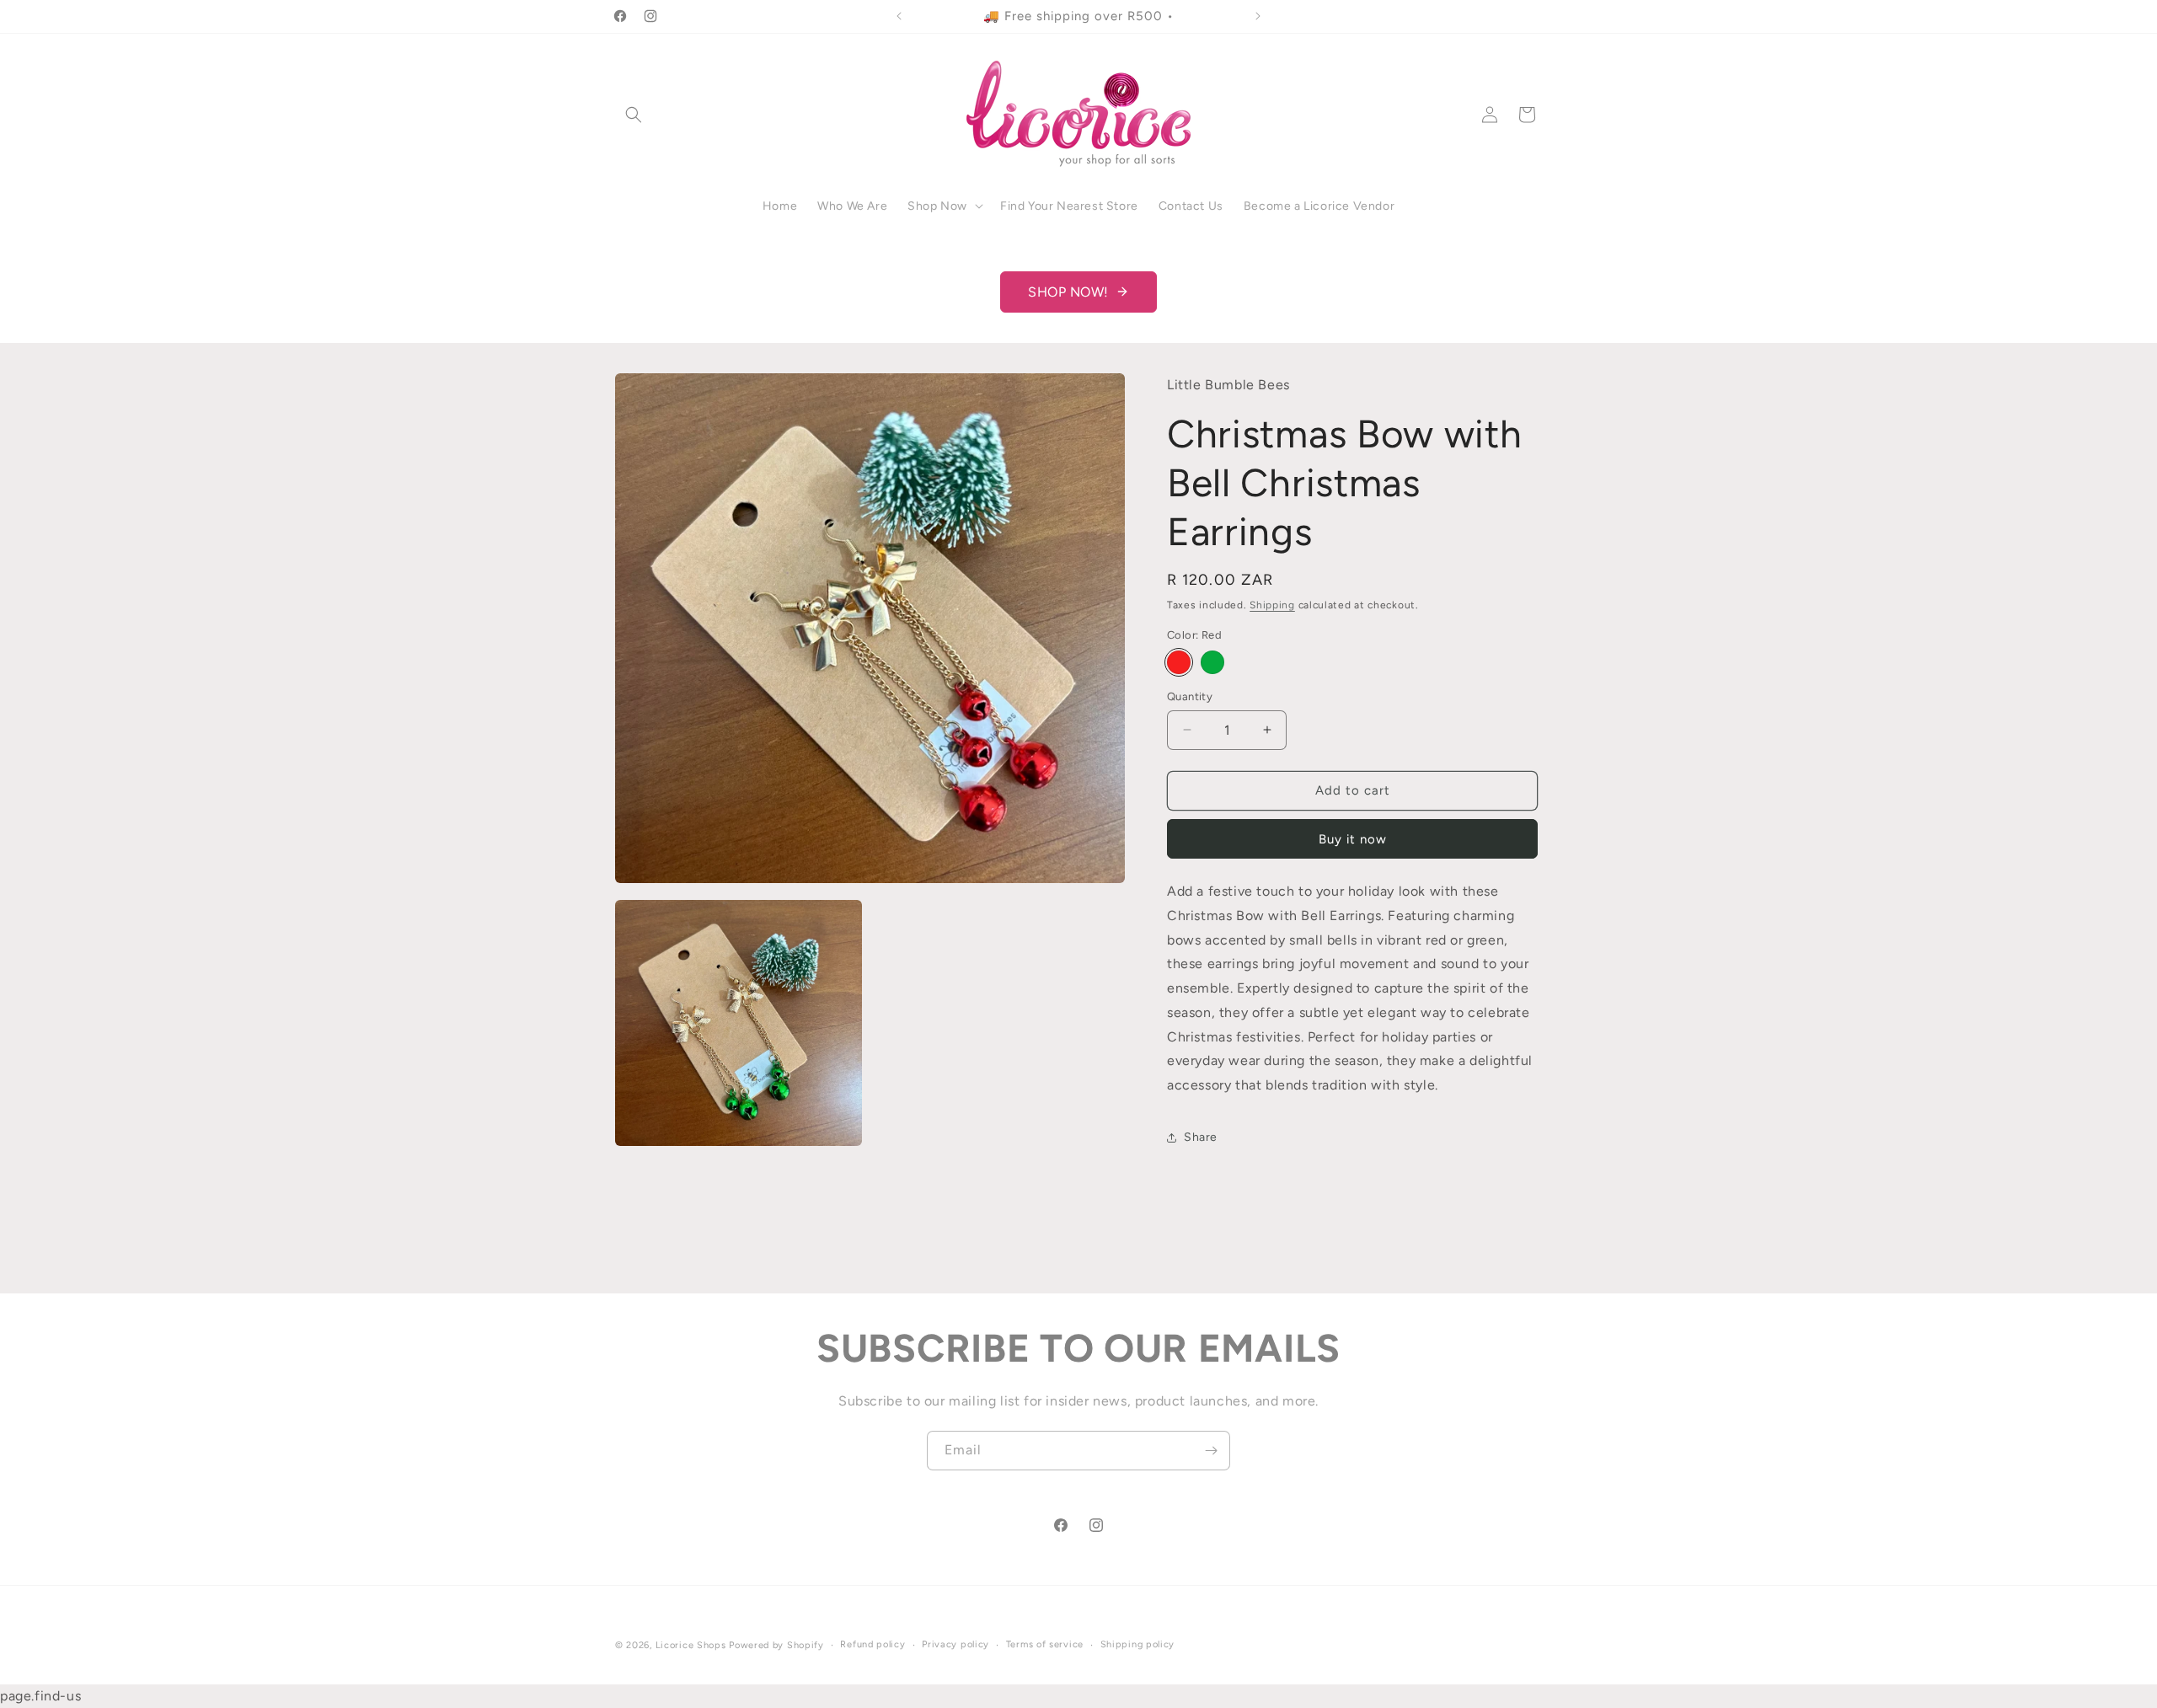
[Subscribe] (1211, 1451)
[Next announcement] (1258, 16)
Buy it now (1353, 839)
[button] (634, 115)
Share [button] (1201, 1137)
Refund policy (872, 1644)
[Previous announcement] (899, 16)
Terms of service (1045, 1644)
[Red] (1179, 662)
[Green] (1212, 662)
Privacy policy (955, 1644)
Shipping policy (1138, 1644)
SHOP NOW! (1068, 292)
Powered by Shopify (776, 1645)
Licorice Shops (691, 1645)
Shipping (1272, 606)
